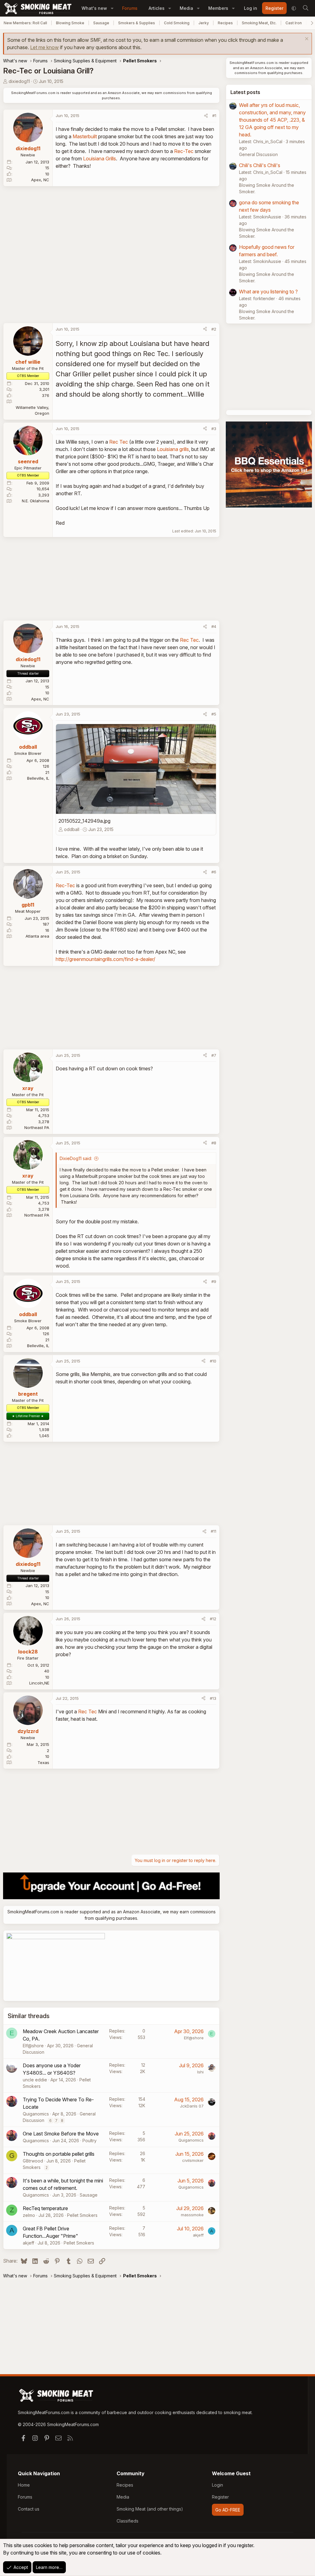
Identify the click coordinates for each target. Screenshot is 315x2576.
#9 (214, 1281)
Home (24, 2485)
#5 (214, 714)
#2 (214, 329)
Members (218, 8)
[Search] (305, 8)
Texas (43, 1762)
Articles (157, 8)
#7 (214, 1055)
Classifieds (128, 2521)
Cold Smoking (177, 23)
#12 (213, 1619)
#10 (213, 1361)
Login (217, 2485)
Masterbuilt (85, 136)
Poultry (90, 2141)
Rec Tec (119, 442)
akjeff (28, 2243)
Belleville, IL (38, 778)
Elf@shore (33, 2046)
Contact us (29, 2509)
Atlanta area (37, 936)
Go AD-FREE (228, 2510)
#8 (214, 1143)
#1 (214, 116)
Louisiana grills (173, 449)
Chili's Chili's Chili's (260, 165)
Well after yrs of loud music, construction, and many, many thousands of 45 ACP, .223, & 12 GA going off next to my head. (272, 120)
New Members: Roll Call (25, 23)
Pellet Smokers (82, 2215)
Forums (130, 8)
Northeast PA (37, 1127)
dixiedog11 (19, 81)
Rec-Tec (184, 151)
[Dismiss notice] (306, 39)
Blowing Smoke (70, 23)
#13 (213, 1698)
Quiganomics (36, 2114)
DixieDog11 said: (76, 1158)
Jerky (204, 23)
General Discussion (258, 154)
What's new (94, 8)
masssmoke (192, 2215)
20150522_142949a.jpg (84, 821)
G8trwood (33, 2161)
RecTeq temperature (45, 2208)
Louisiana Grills (100, 159)
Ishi (200, 2072)
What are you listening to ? (268, 292)
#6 (214, 872)
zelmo (29, 2215)
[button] (112, 8)
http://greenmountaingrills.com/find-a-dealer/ (106, 959)
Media (186, 8)
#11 (213, 1531)
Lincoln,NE (39, 1683)
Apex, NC (40, 180)
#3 (214, 429)
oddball (72, 829)
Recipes (225, 23)
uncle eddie (35, 2080)
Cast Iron (294, 23)
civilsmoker (193, 2160)
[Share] (206, 116)
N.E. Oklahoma (36, 501)
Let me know (44, 47)
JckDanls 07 (192, 2106)
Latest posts (245, 92)
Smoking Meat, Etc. (259, 23)
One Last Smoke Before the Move (61, 2134)
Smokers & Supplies (137, 23)
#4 (214, 626)
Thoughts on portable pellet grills (59, 2154)
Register (220, 2497)
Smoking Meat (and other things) (150, 2509)
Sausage (101, 23)
